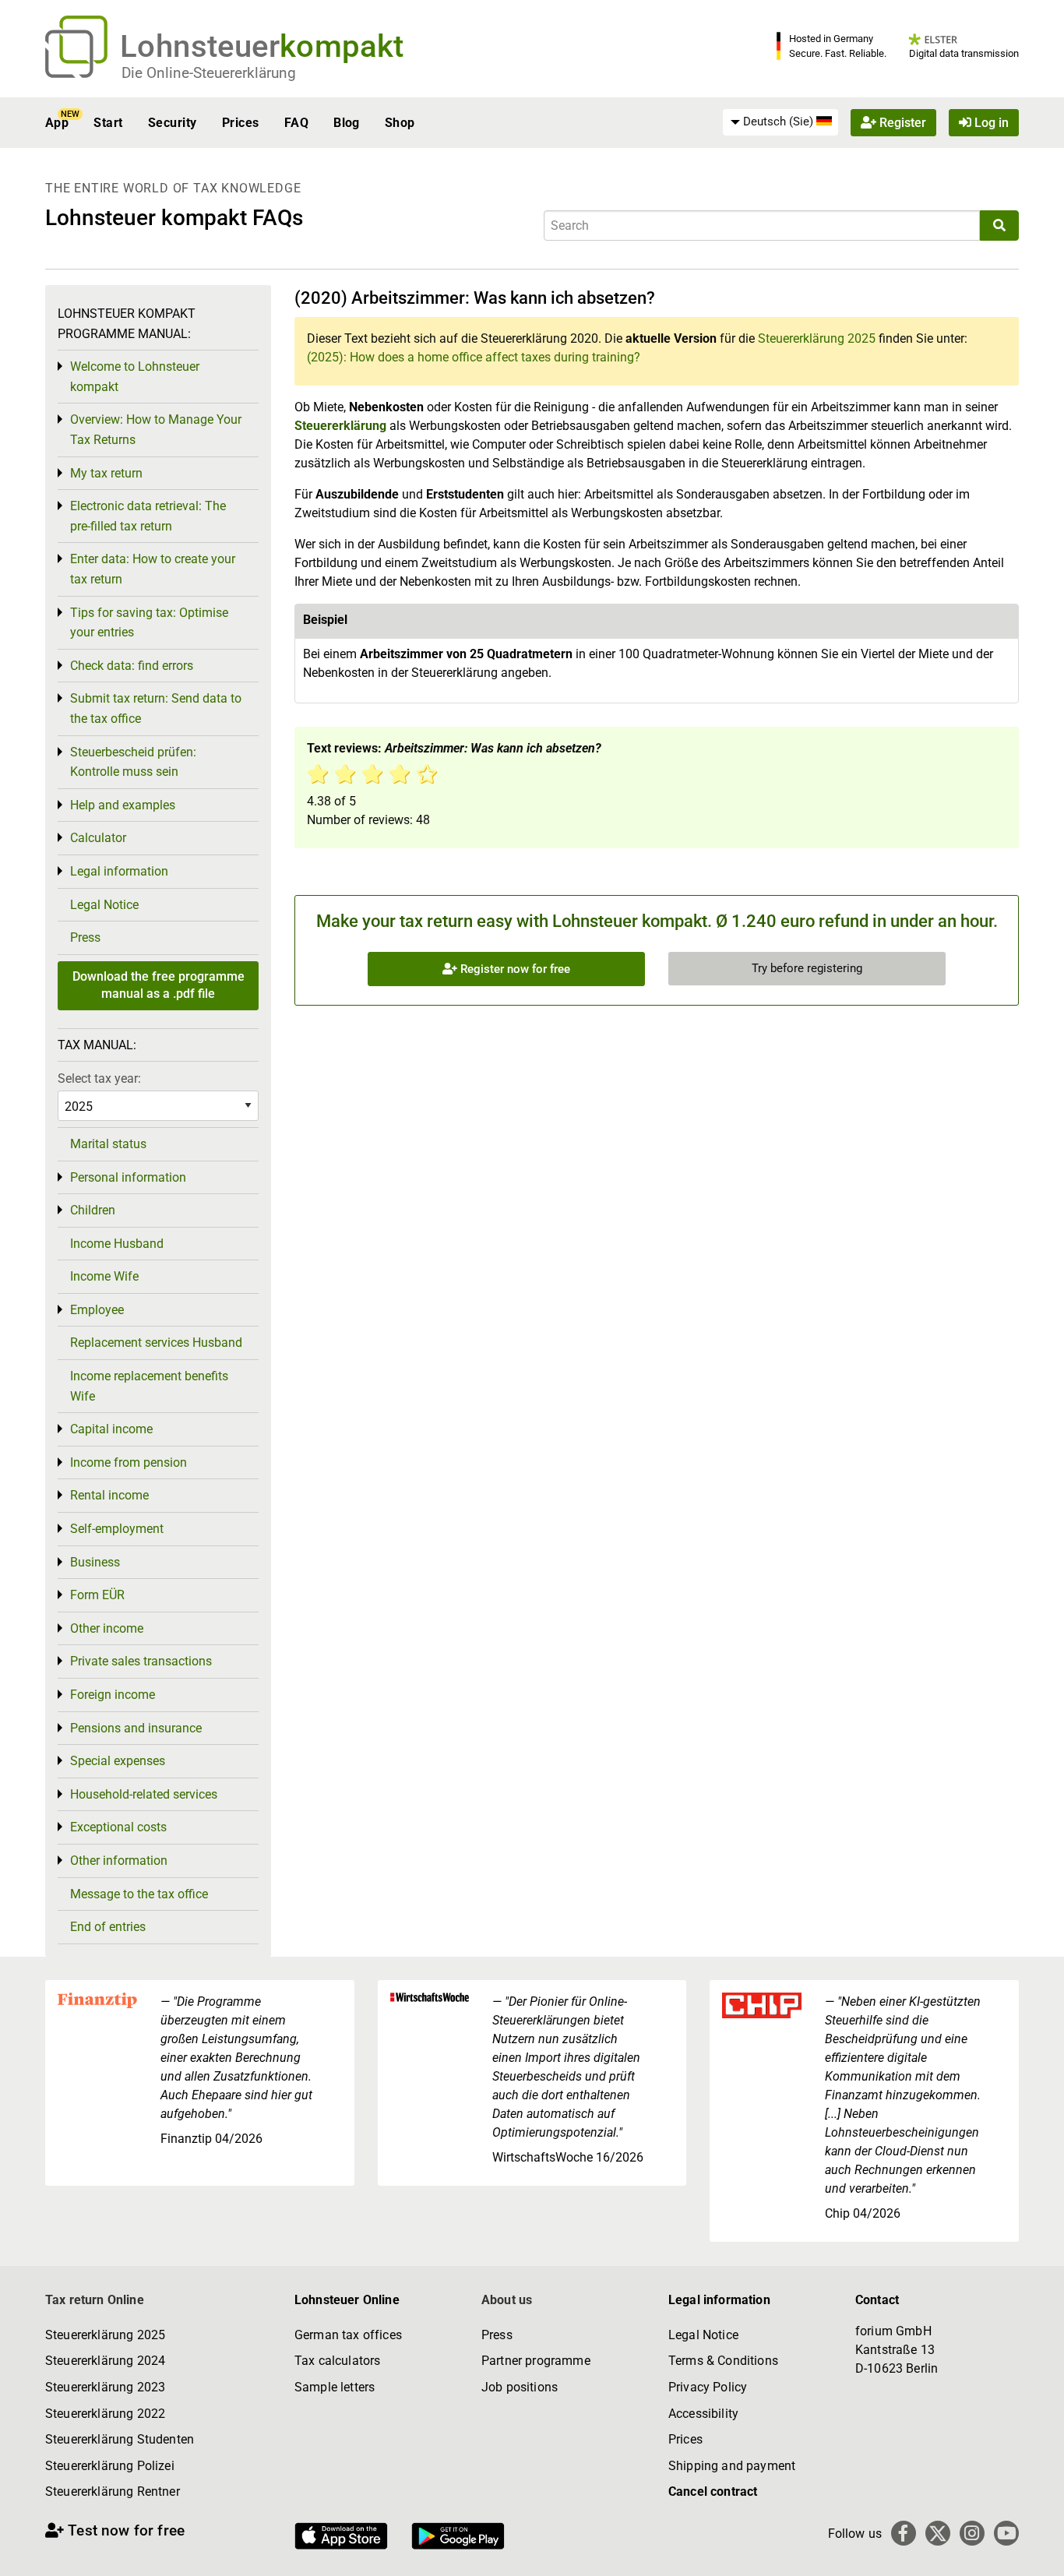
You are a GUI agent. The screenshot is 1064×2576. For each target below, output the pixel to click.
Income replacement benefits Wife (149, 1386)
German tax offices (348, 2335)
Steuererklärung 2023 (105, 2387)
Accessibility (703, 2414)
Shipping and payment (732, 2466)
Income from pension (129, 1462)
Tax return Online (95, 2300)
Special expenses (118, 1761)
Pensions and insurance (136, 1728)
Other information (119, 1861)
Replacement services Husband (156, 1343)
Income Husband (117, 1244)
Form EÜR (97, 1595)
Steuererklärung (340, 426)
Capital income (111, 1429)
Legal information (119, 871)
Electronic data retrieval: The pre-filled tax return (148, 516)
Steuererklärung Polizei (110, 2466)
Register (901, 123)
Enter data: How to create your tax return (153, 569)
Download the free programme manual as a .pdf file (159, 985)
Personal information (128, 1177)
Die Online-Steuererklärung (209, 73)
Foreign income (113, 1695)
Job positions (520, 2387)
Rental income (109, 1495)
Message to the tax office (139, 1894)
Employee (97, 1310)
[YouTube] (1006, 2533)
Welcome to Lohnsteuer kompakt (135, 377)
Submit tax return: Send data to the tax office (156, 708)
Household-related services (144, 1794)
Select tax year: (99, 1078)
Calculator (98, 838)
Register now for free (514, 969)
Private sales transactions (141, 1661)
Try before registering (807, 968)
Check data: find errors (132, 666)
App (57, 123)
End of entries (108, 1927)
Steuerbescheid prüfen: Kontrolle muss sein (133, 762)
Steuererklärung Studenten (120, 2439)
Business (95, 1562)
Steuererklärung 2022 (105, 2414)
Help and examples (123, 805)
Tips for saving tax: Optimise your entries (149, 623)
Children (93, 1210)
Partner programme (536, 2361)
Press (85, 937)
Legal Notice (104, 905)
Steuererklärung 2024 (105, 2361)
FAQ (296, 123)
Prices (241, 123)
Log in (990, 123)
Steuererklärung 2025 (817, 338)
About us (507, 2300)
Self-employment (117, 1529)
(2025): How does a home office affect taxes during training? (474, 357)
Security (173, 123)
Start (108, 123)
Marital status (108, 1144)
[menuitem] (780, 122)
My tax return (106, 473)
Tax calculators (337, 2361)
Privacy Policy (708, 2387)
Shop (400, 123)
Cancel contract (713, 2491)
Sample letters (335, 2387)
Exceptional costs (118, 1827)
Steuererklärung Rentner (113, 2491)
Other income (107, 1628)
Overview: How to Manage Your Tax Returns (156, 430)
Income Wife (104, 1276)
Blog (347, 123)
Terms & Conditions (723, 2361)
